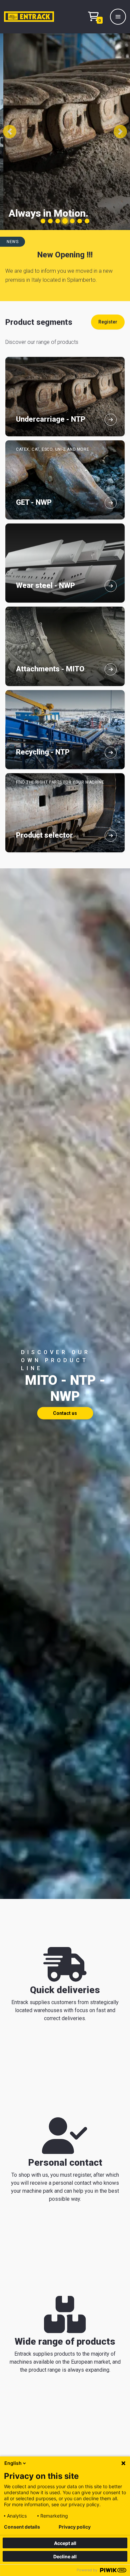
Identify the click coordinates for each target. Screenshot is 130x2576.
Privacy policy (75, 2527)
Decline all (65, 2556)
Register (108, 322)
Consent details (22, 2527)
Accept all (65, 2543)
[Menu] (118, 17)
